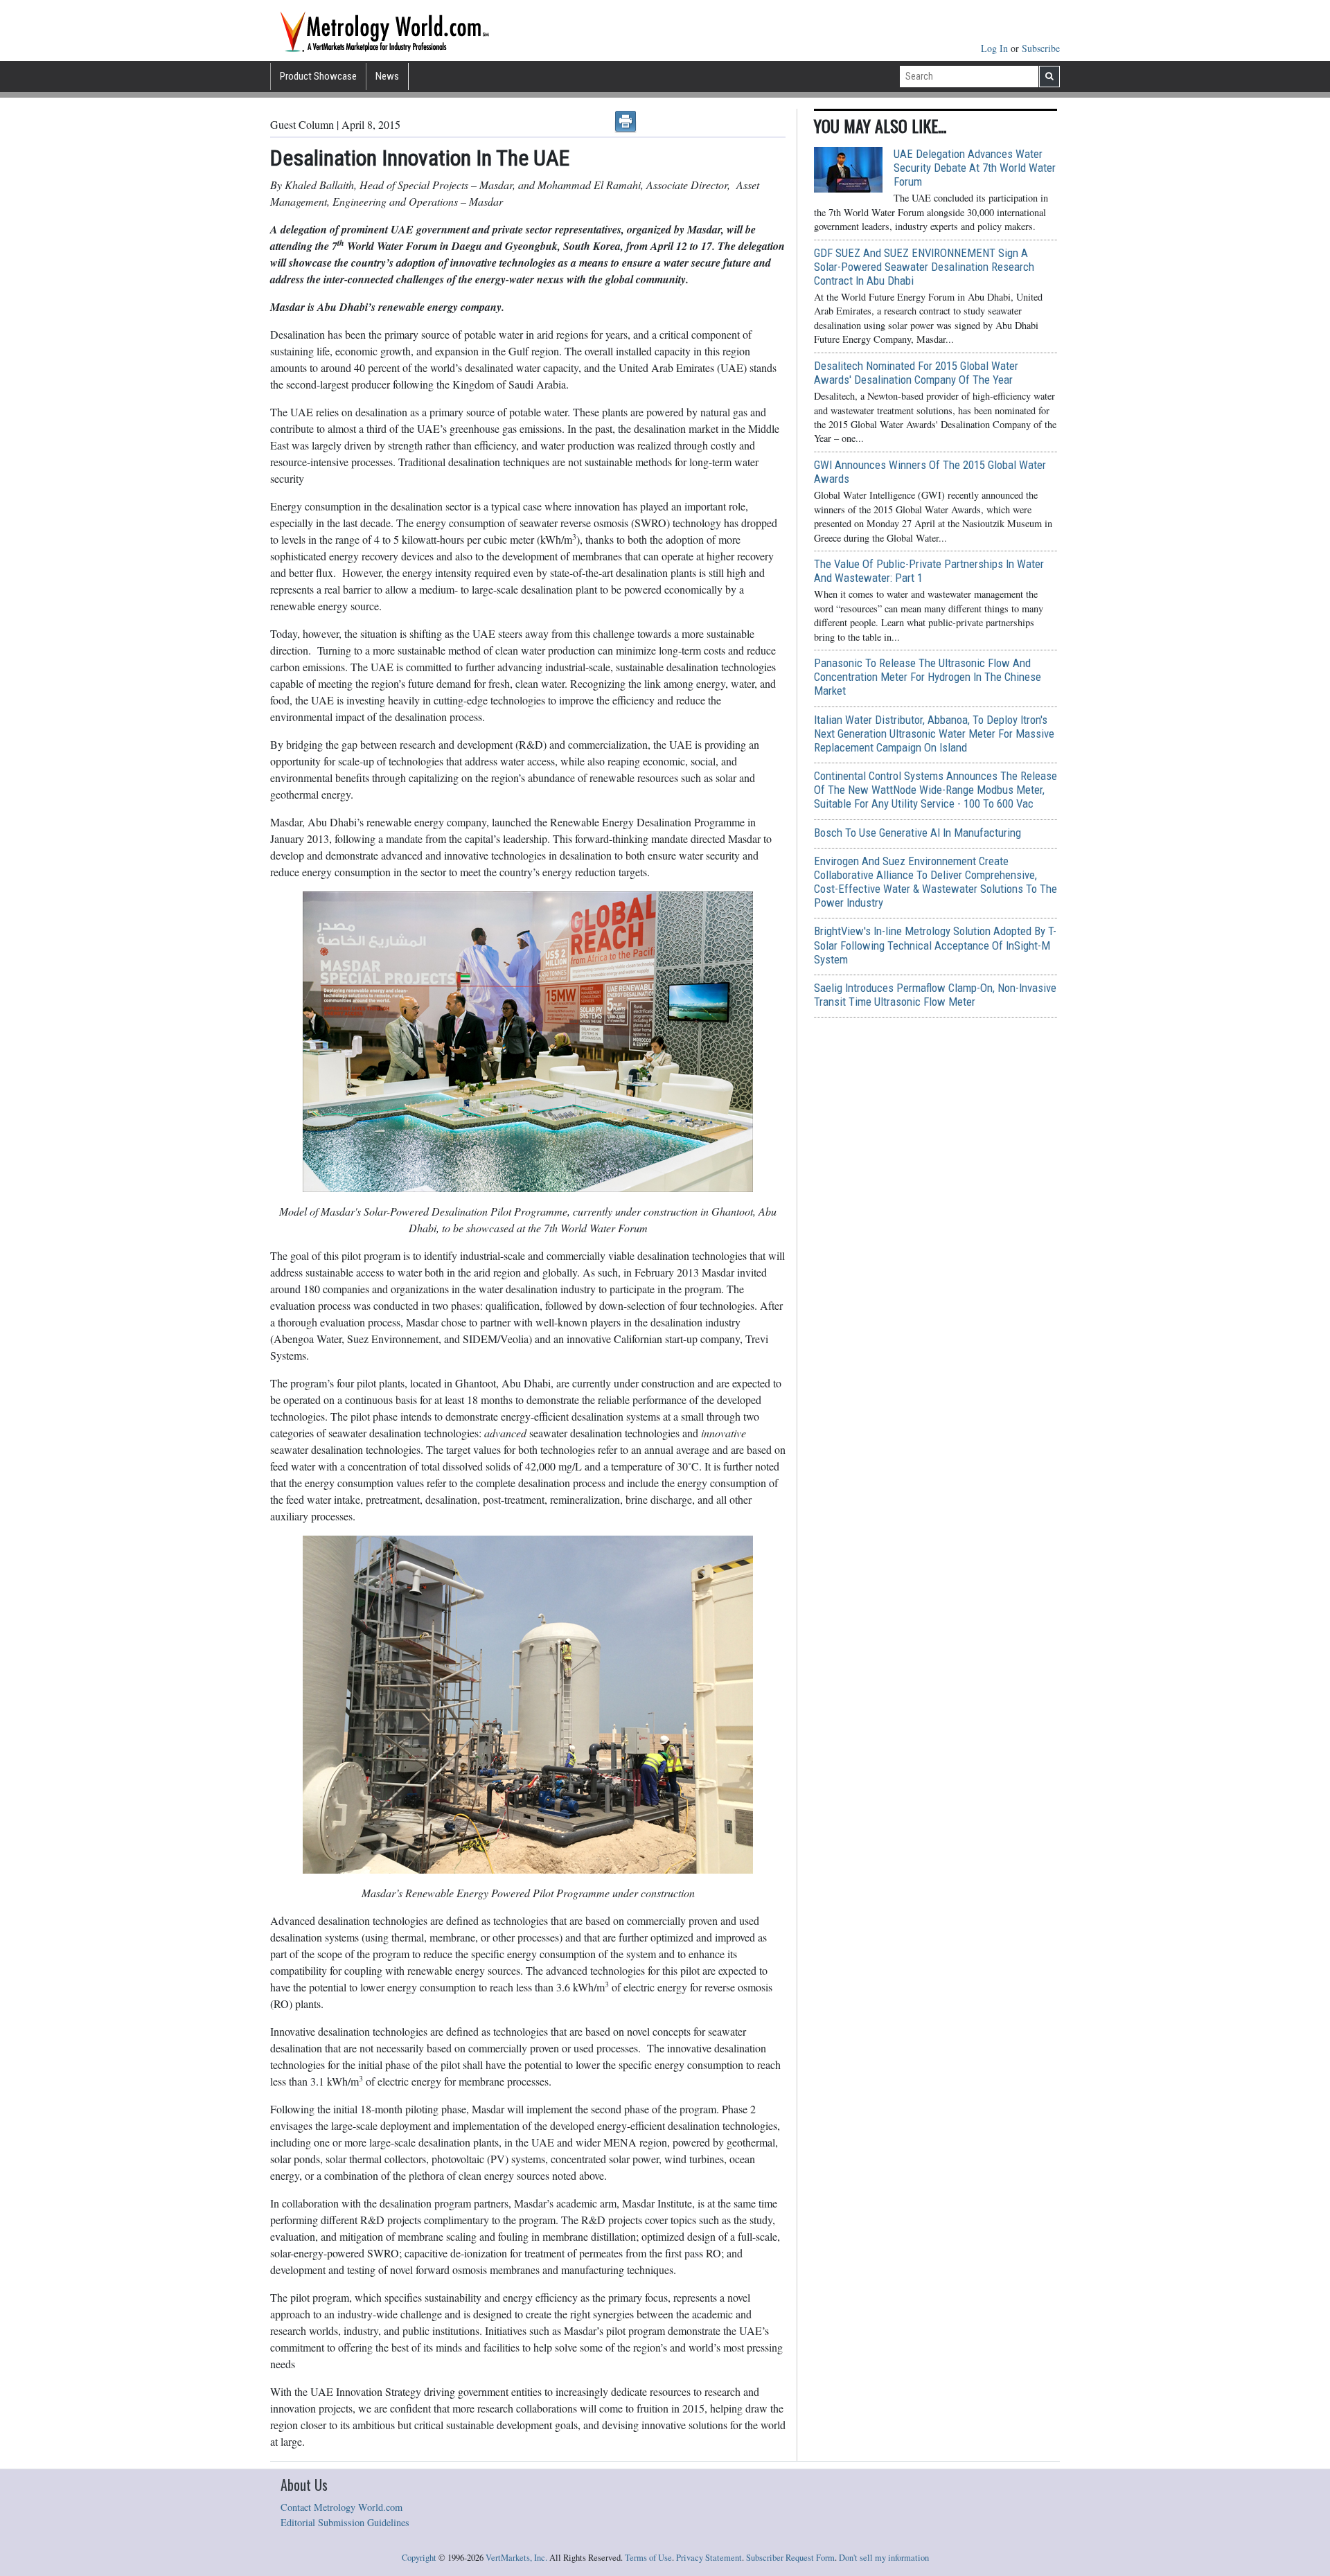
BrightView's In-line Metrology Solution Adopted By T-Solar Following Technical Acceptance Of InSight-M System (935, 945)
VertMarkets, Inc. (516, 2558)
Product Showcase (318, 76)
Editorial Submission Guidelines (345, 2522)
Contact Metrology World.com (342, 2507)
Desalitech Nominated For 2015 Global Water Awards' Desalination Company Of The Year (916, 373)
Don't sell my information (884, 2558)
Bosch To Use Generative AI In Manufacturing (917, 833)
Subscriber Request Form (790, 2558)
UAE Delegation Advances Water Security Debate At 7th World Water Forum (975, 168)
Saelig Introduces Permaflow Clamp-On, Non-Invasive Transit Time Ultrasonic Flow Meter (935, 995)
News (387, 76)
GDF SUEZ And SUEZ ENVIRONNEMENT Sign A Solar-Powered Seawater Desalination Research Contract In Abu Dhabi (924, 267)
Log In (996, 48)
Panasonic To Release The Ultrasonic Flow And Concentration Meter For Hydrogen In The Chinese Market (928, 677)
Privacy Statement (709, 2558)
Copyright (419, 2558)
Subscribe (1041, 48)
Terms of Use (648, 2558)
